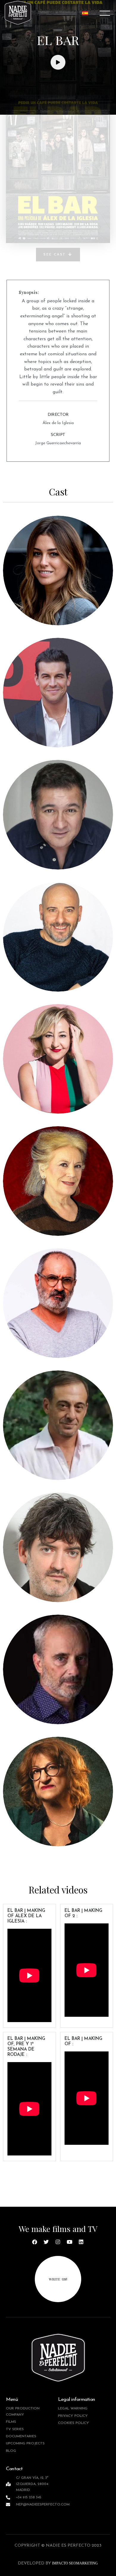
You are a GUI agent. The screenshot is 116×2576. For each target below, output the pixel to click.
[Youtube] (70, 2242)
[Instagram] (58, 2242)
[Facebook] (35, 2242)
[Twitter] (46, 2242)
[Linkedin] (81, 2242)
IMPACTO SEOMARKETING (74, 2563)
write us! (58, 2279)
